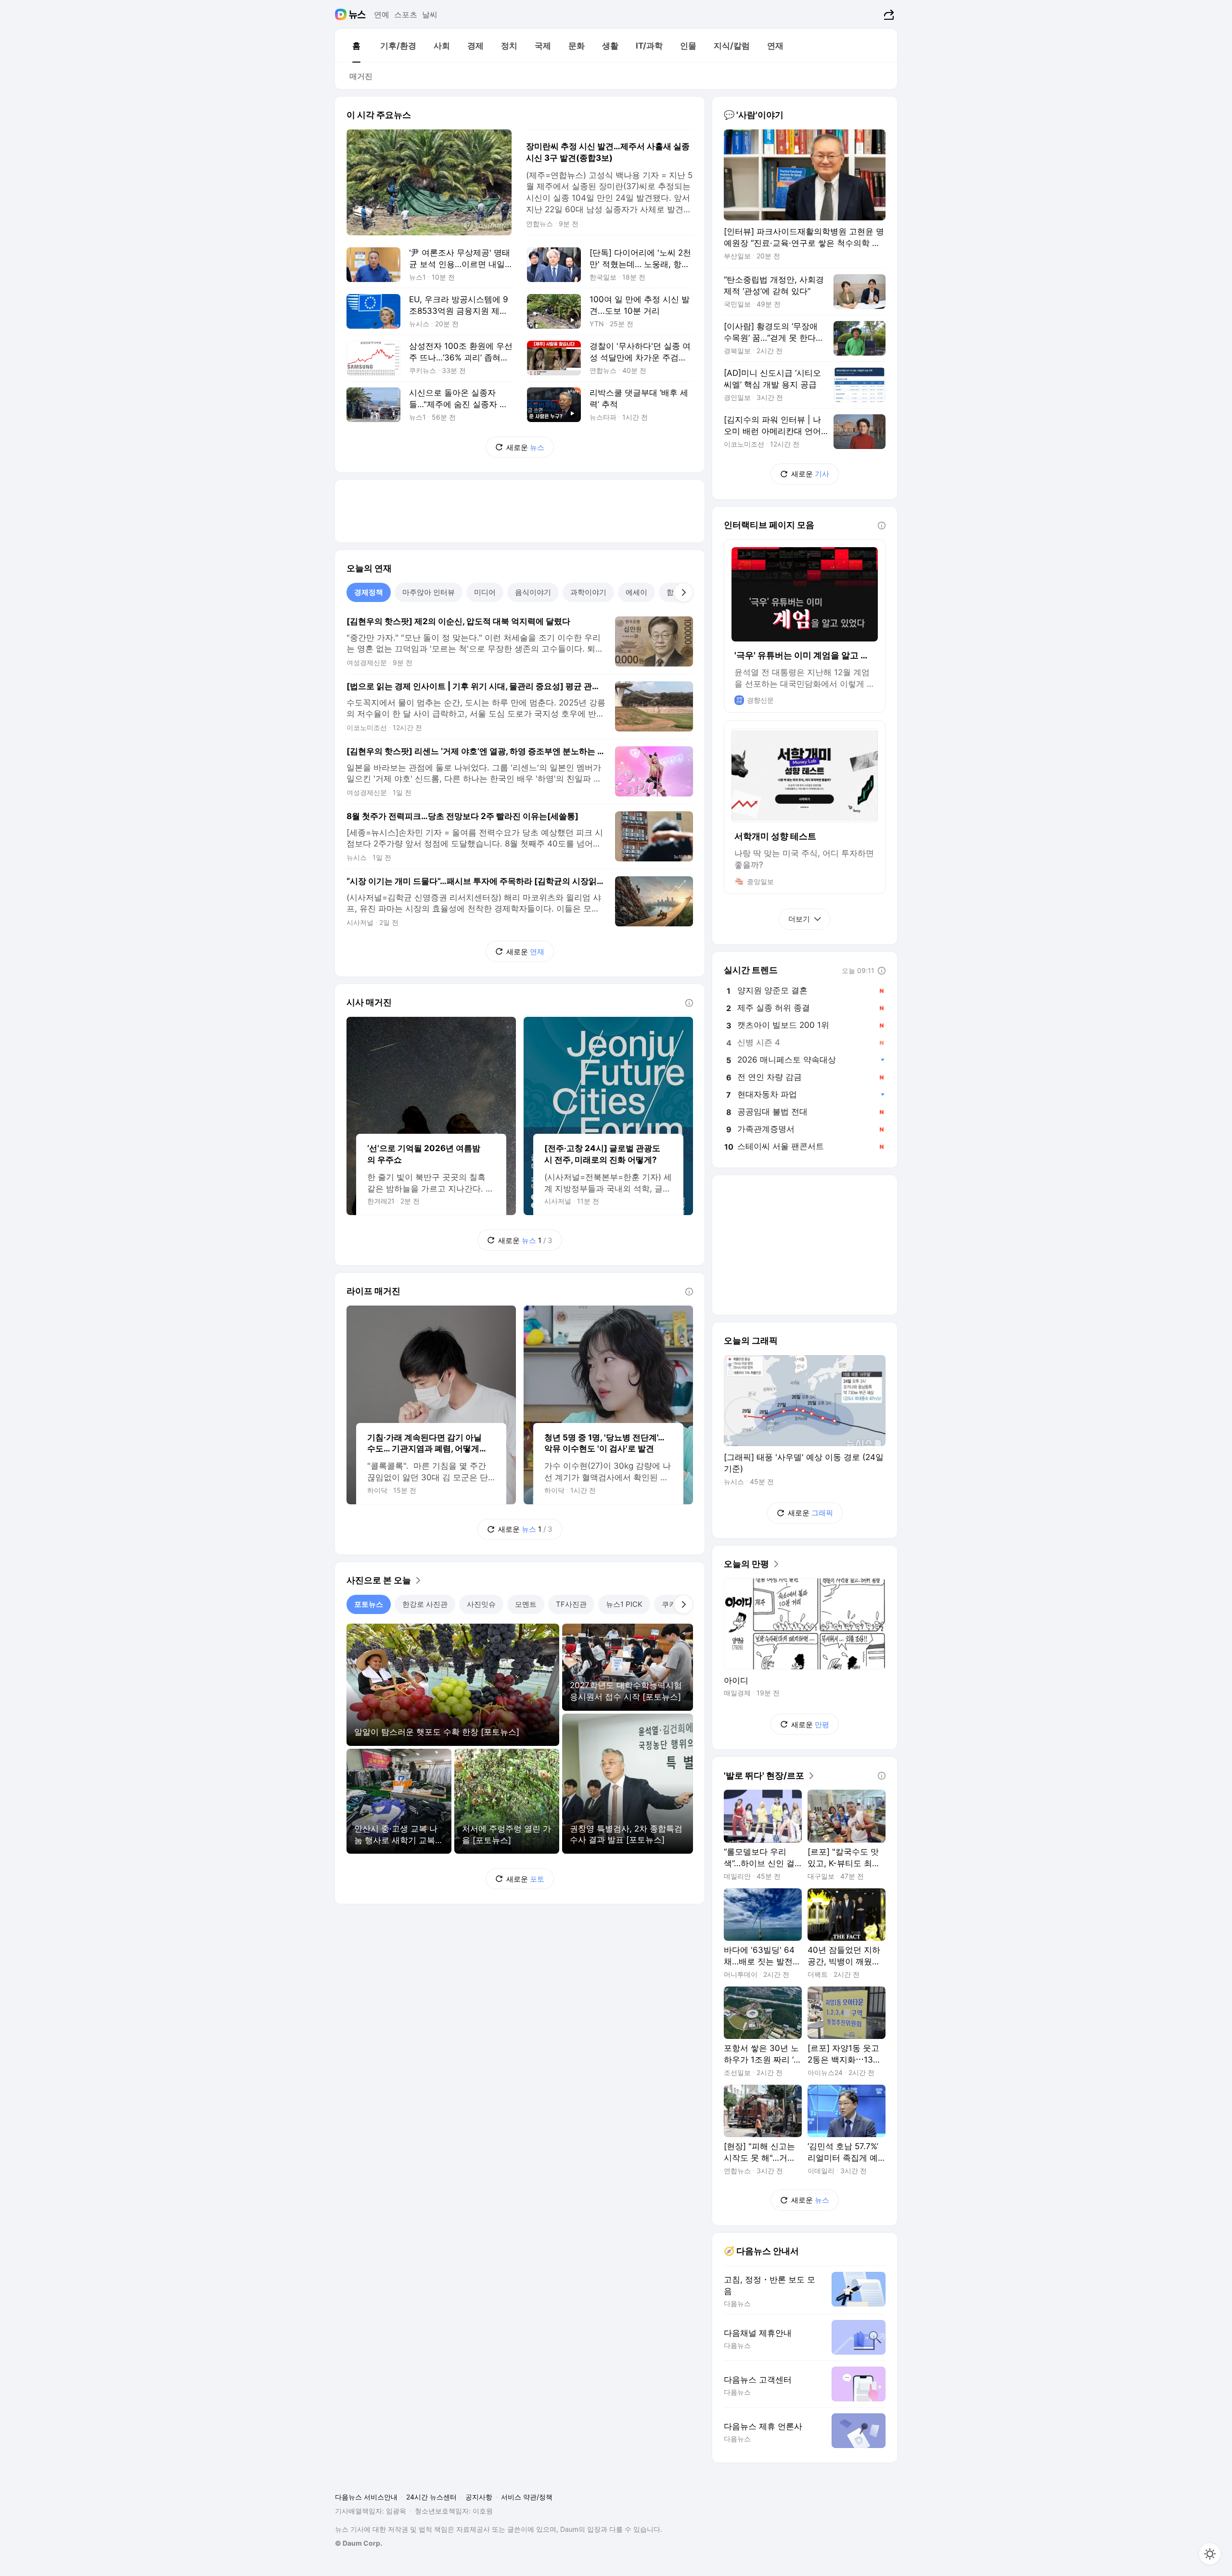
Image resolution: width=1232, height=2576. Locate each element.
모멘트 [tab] (526, 1604)
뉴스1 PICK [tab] (624, 1604)
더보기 (799, 919)
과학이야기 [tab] (588, 592)
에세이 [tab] (636, 592)
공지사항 (479, 2497)
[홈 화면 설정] (1210, 2554)
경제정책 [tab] (369, 592)
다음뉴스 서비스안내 (366, 2497)
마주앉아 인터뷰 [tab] (429, 592)
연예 (382, 14)
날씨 (430, 14)
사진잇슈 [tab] (481, 1604)
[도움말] (689, 1003)
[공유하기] (888, 14)
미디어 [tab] (485, 592)
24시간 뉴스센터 (431, 2497)
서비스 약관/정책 (527, 2497)
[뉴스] (357, 14)
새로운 (525, 447)
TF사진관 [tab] (571, 1604)
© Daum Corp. (359, 2543)
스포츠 (406, 14)
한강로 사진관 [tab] (425, 1604)
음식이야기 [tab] (533, 592)
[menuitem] (356, 46)
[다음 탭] (683, 592)
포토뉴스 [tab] (369, 1604)
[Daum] (342, 14)
